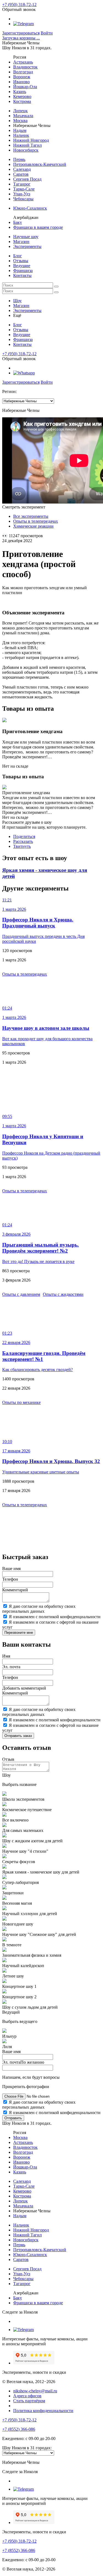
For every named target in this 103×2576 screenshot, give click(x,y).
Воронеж (22, 77)
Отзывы (21, 261)
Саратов (21, 174)
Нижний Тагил (27, 145)
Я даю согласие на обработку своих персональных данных (39, 1609)
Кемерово (22, 96)
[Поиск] (56, 287)
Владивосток (25, 67)
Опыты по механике (21, 1402)
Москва (20, 121)
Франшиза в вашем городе (38, 227)
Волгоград (23, 72)
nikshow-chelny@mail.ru (35, 2391)
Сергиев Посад (27, 179)
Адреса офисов (27, 2396)
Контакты (22, 275)
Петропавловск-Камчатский (40, 164)
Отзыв (8, 1759)
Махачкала (23, 116)
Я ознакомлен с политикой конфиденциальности (55, 1617)
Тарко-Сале (24, 189)
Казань (20, 92)
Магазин (21, 242)
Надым (20, 130)
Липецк (20, 111)
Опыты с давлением (21, 1294)
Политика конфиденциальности (43, 2411)
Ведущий (11, 2012)
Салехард (22, 169)
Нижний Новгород (31, 140)
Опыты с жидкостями (63, 1294)
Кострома (22, 101)
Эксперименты (27, 246)
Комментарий (15, 1590)
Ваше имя (11, 1569)
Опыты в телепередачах (25, 974)
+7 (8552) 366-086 (19, 2429)
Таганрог (22, 184)
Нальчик (21, 135)
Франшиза (23, 271)
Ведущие (22, 266)
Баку (18, 222)
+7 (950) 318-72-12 (19, 5)
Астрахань (23, 62)
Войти (47, 33)
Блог (18, 256)
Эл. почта (11, 1667)
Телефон (10, 1579)
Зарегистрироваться (21, 33)
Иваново (21, 82)
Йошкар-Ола (25, 87)
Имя (6, 1656)
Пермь (19, 159)
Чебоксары (23, 199)
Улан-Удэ (22, 194)
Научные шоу (26, 237)
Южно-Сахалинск (30, 208)
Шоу (17, 301)
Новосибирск (26, 150)
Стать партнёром (29, 2401)
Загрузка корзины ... (21, 38)
